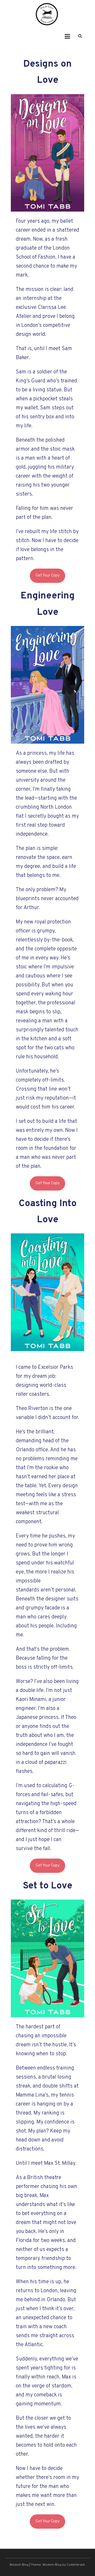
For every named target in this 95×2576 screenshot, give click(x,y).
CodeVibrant (76, 2565)
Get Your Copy (48, 576)
